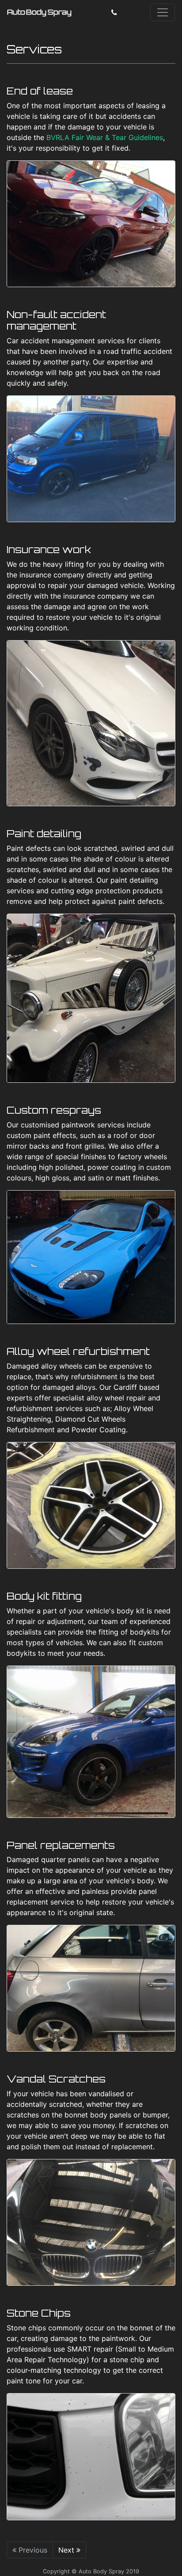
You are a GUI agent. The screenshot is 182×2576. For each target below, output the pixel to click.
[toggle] (163, 12)
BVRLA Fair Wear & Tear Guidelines (105, 137)
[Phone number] (114, 12)
